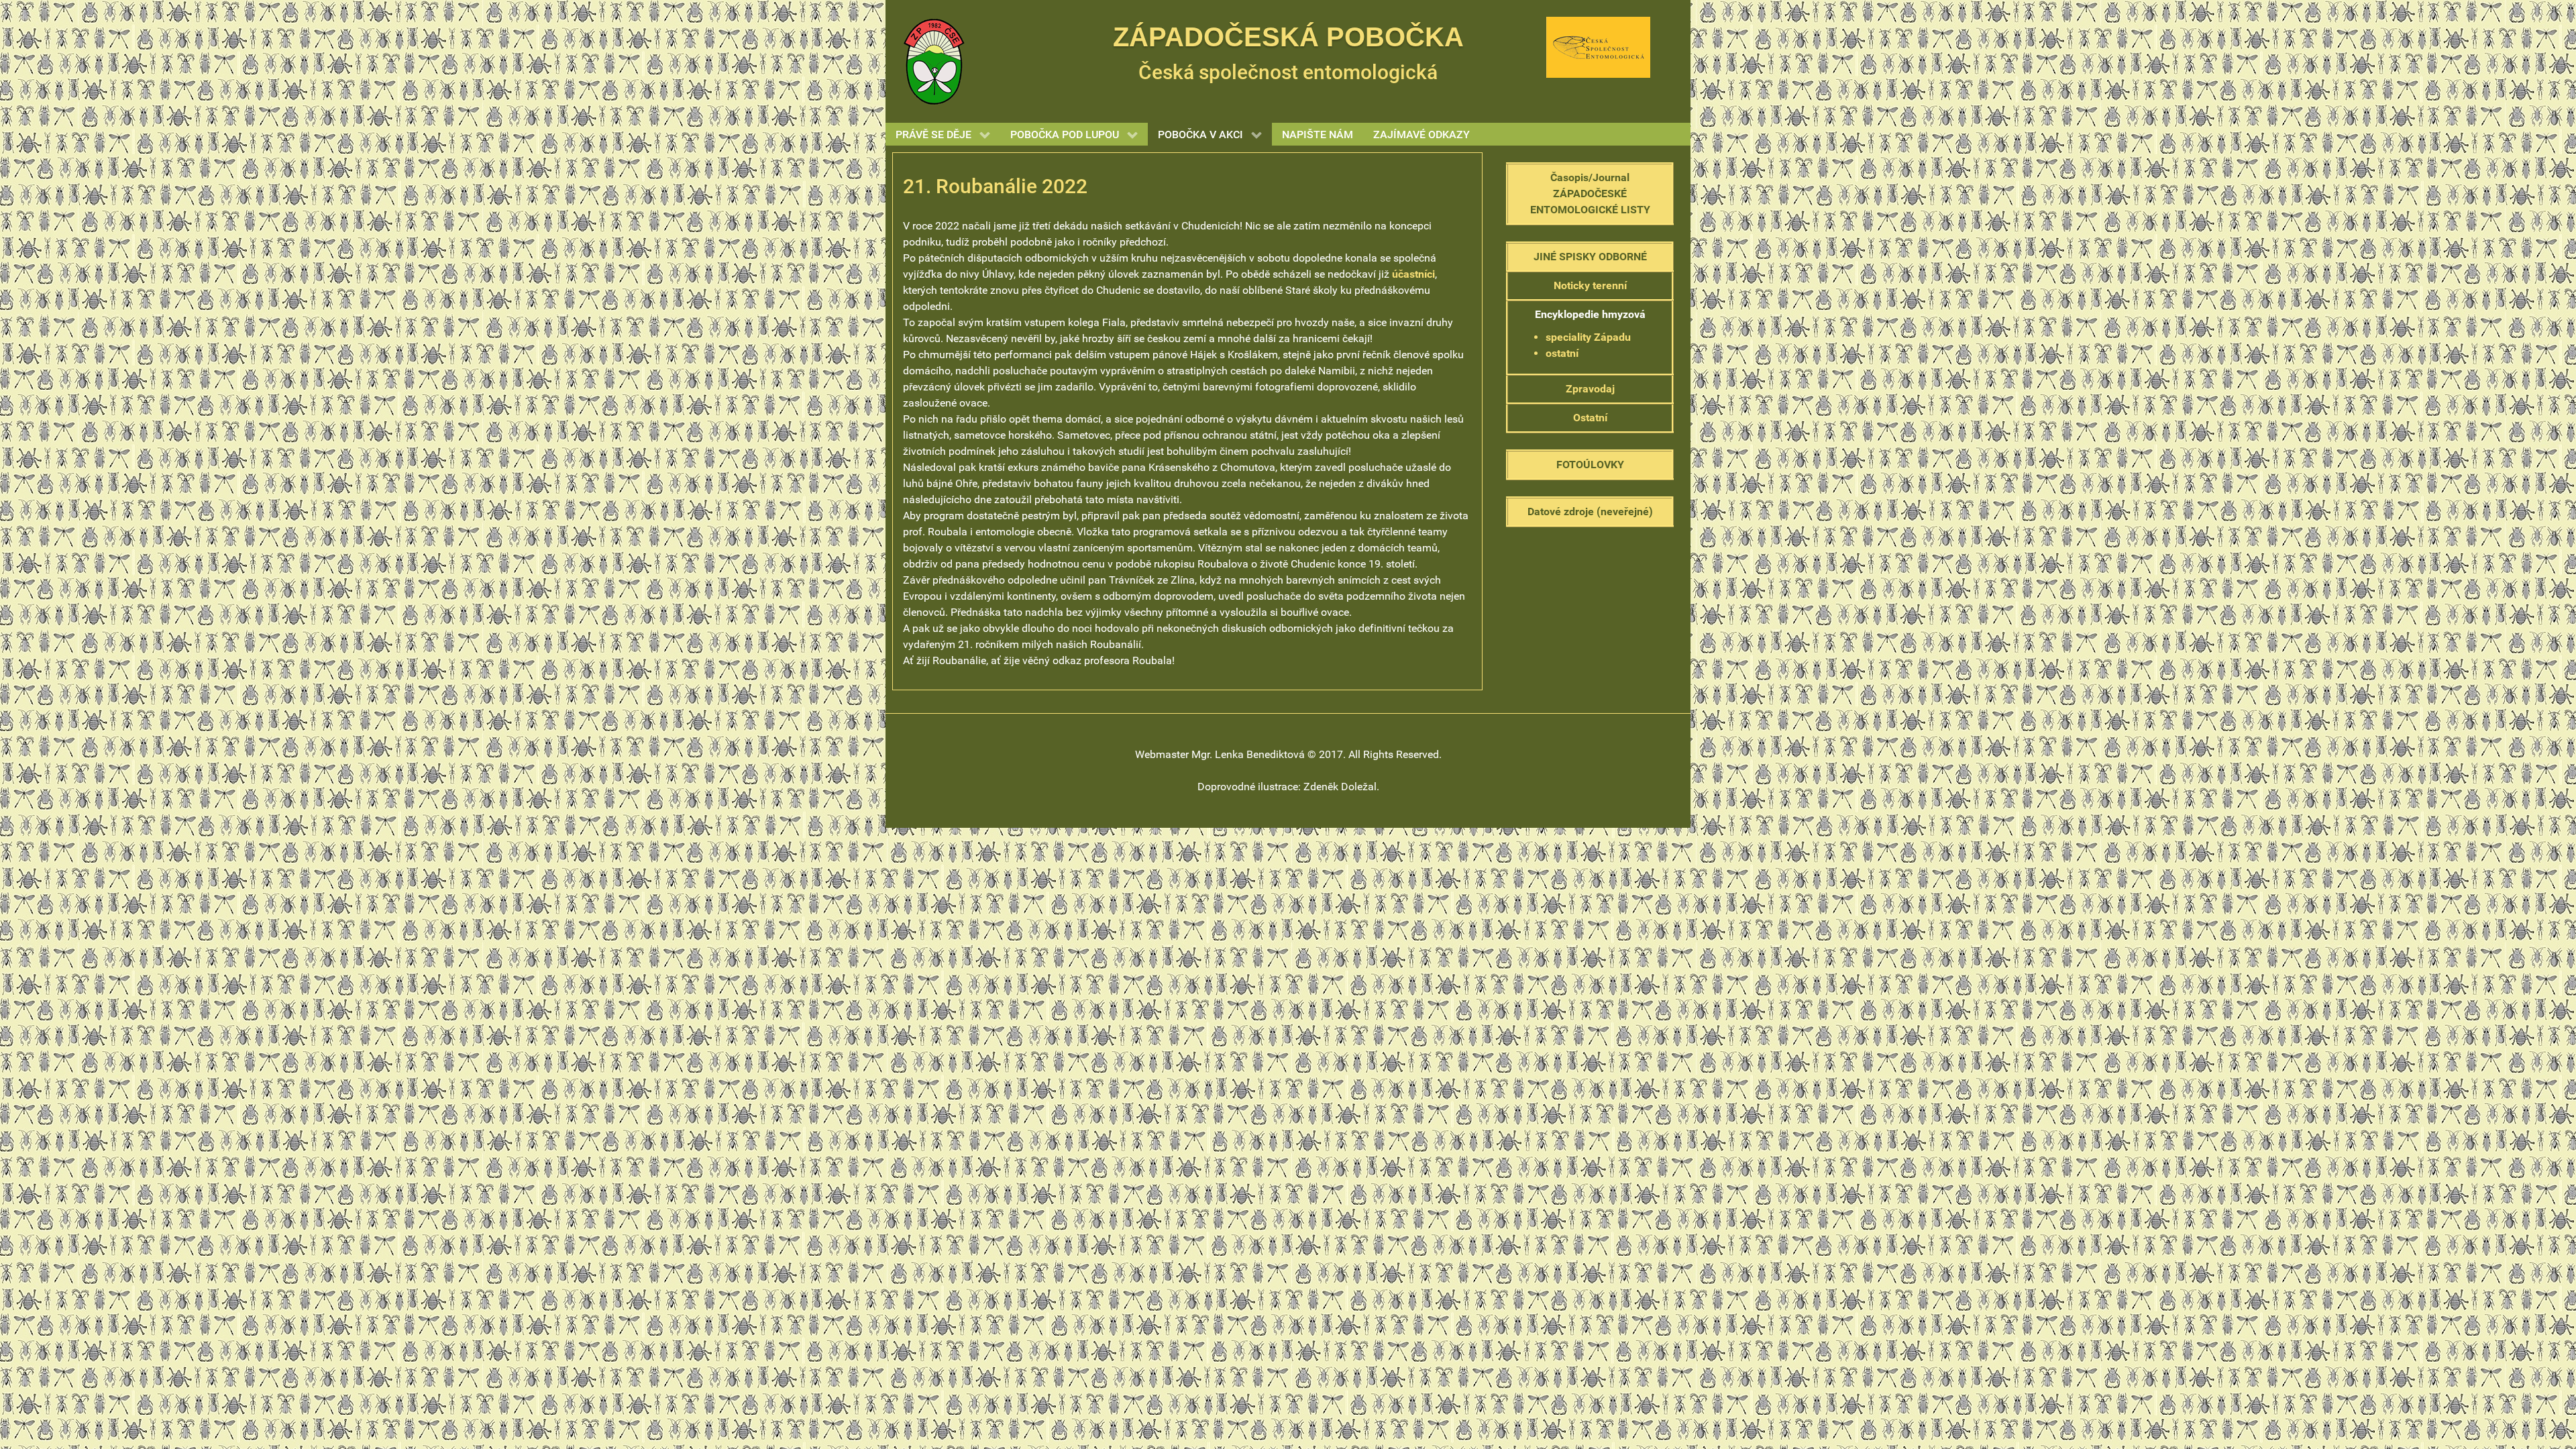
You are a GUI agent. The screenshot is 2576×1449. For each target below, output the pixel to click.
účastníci (1413, 274)
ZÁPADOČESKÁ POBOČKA (1288, 37)
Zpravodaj (1590, 389)
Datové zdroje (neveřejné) (1590, 512)
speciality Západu (1588, 337)
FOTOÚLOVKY (1590, 465)
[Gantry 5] (934, 61)
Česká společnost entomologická (1288, 72)
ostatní (1562, 353)
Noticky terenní (1590, 285)
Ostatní (1590, 418)
